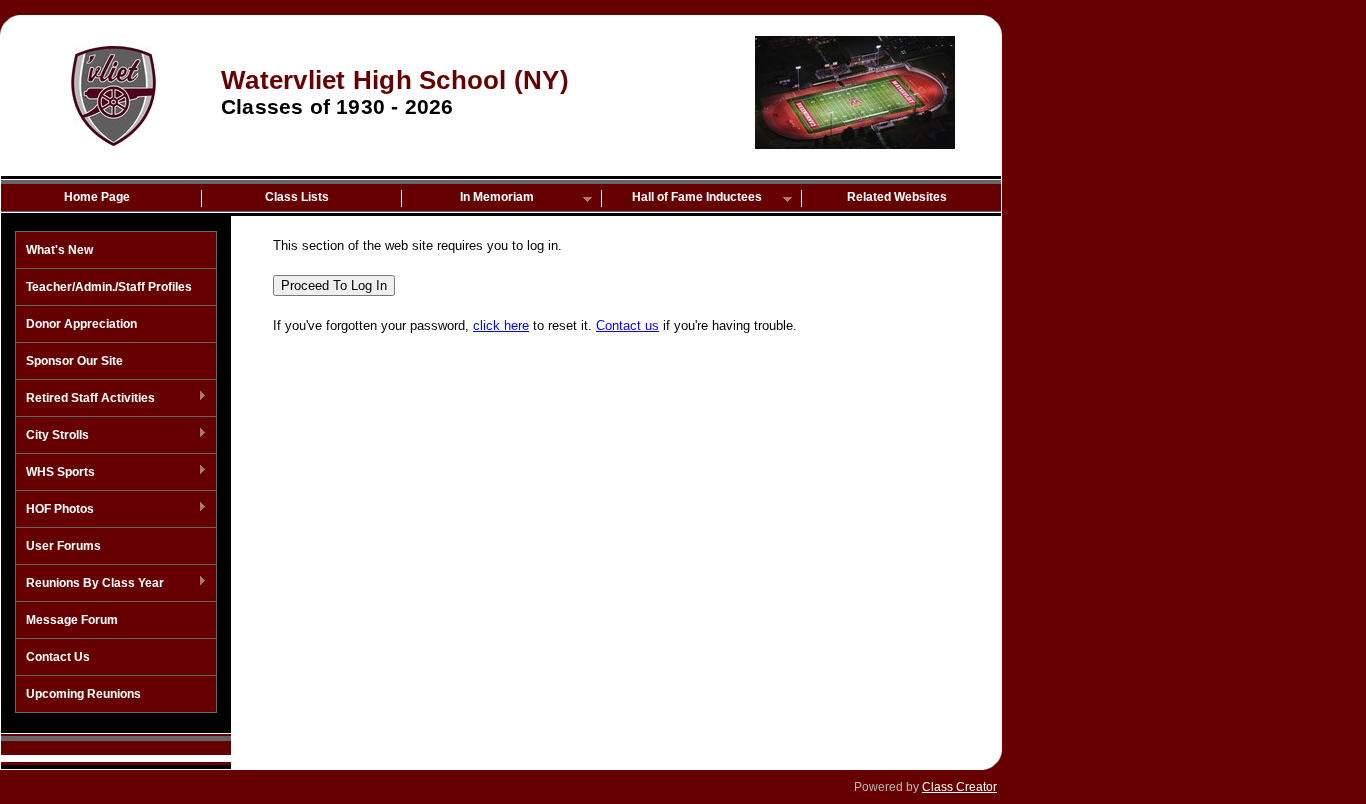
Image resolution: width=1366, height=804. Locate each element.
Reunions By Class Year (90, 584)
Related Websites (897, 197)
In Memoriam (468, 198)
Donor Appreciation (81, 324)
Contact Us (58, 657)
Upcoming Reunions (83, 694)
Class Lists (297, 197)
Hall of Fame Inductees (682, 198)
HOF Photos (55, 510)
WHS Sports (55, 473)
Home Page (97, 197)
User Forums (63, 546)
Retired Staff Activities (85, 399)
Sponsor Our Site (74, 361)
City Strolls (52, 436)
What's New (59, 250)
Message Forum (72, 620)
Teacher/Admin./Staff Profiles (109, 287)
